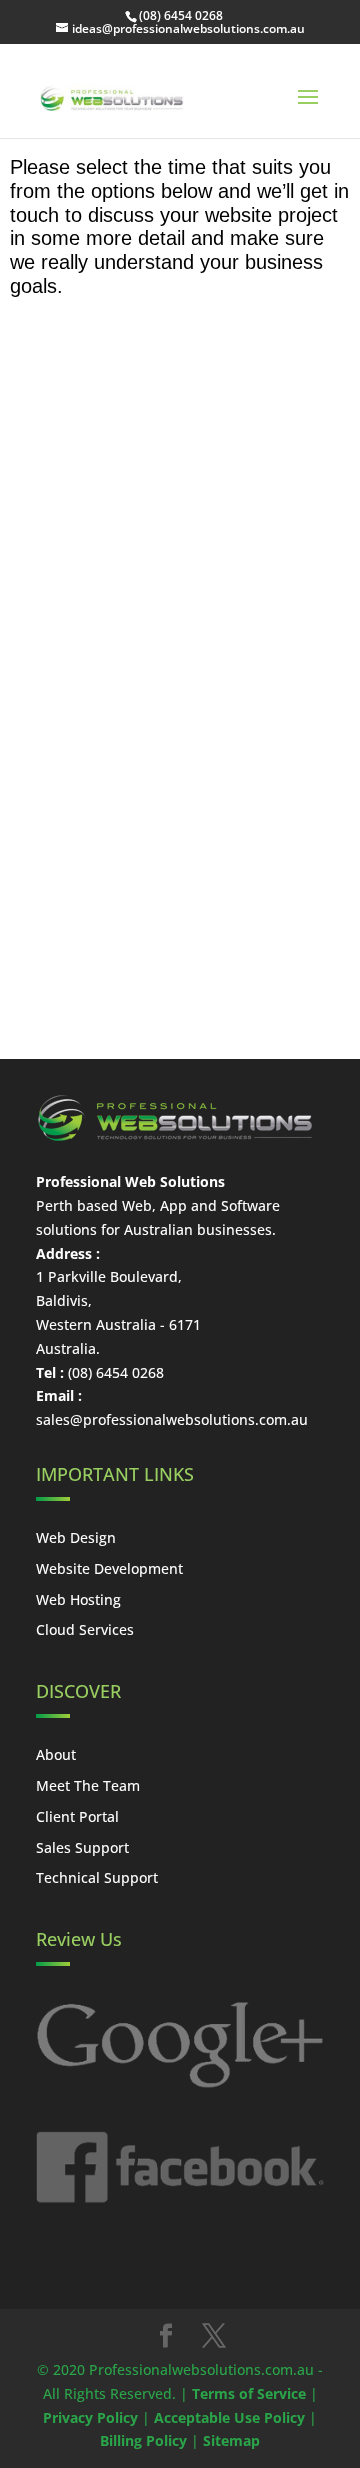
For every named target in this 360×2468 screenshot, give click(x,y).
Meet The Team (88, 1785)
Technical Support (97, 1877)
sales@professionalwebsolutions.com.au (172, 1419)
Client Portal (77, 1816)
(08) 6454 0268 (181, 15)
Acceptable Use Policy (229, 2417)
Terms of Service (249, 2393)
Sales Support (82, 1847)
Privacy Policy (90, 2417)
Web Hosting (78, 1599)
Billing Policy (143, 2440)
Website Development (109, 1568)
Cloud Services (85, 1629)
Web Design (76, 1537)
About (56, 1754)
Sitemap (231, 2440)
